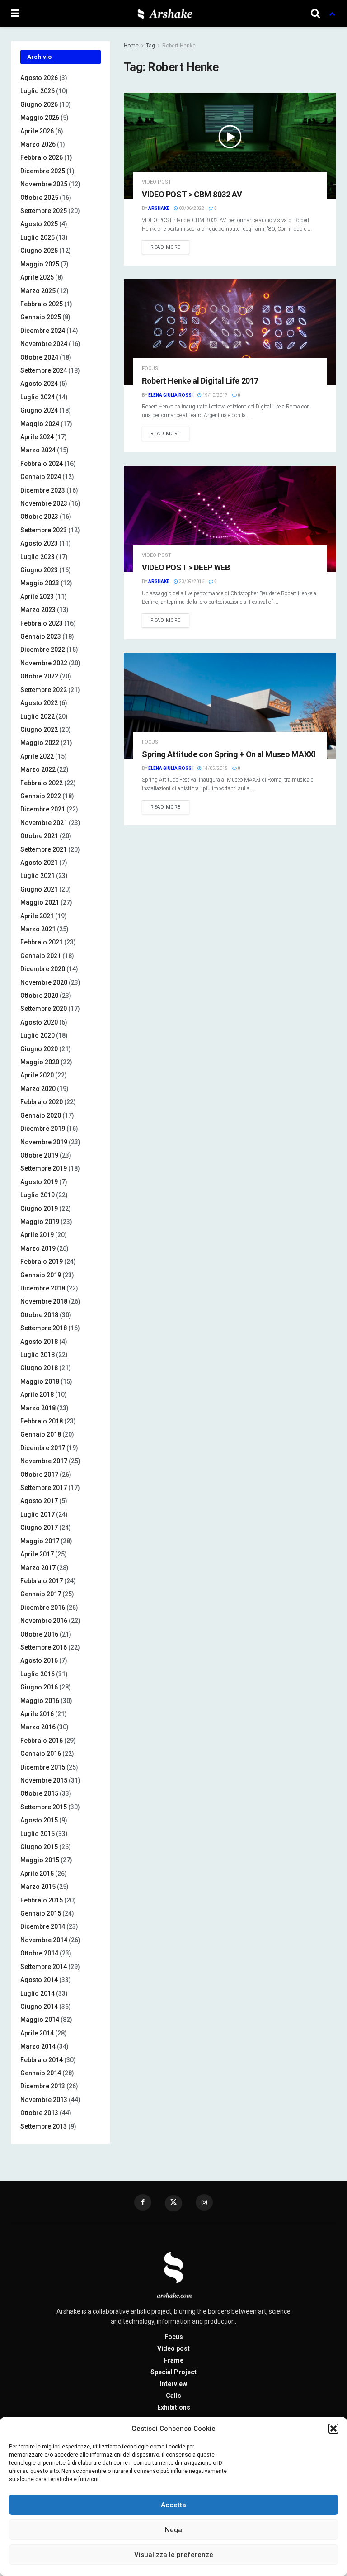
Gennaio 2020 (41, 1115)
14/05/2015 (215, 768)
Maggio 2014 (40, 2020)
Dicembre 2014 (43, 1926)
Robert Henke (179, 46)
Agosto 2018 (39, 1342)
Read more (166, 247)
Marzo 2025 (38, 291)
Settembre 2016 (44, 1647)
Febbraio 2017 (42, 1581)
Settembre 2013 (44, 2126)
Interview (173, 2384)
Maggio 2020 (40, 1062)
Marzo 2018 (38, 1408)
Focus (150, 368)
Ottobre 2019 (39, 1155)
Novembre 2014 (44, 1940)
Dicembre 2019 (43, 1129)
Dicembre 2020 (43, 969)
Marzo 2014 (38, 2046)
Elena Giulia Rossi (171, 395)
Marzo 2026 (38, 144)
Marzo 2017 (38, 1568)
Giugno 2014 (39, 2007)
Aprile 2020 (37, 1075)
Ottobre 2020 (39, 996)
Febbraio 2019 (42, 1262)
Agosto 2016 (39, 1660)
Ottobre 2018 (39, 1315)
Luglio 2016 (38, 1674)
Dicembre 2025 (43, 171)
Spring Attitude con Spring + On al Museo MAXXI (229, 754)
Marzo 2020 (38, 1089)
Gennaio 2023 (41, 636)
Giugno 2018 (39, 1368)
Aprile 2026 (37, 131)
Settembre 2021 (44, 849)
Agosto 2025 (39, 224)
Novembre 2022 (44, 663)
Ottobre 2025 (39, 198)
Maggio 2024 (40, 424)
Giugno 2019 (39, 1209)
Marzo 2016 (38, 1727)
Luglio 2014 (38, 1993)
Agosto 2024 (39, 384)
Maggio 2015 (40, 1860)
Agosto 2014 (39, 1980)
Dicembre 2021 (43, 809)
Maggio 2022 (40, 743)
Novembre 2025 (44, 184)
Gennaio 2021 (41, 956)
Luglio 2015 (38, 1834)
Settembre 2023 (44, 530)
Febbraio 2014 (42, 2060)
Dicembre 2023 (43, 490)
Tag (150, 46)
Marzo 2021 (38, 929)
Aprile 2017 (37, 1554)
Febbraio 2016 (42, 1741)
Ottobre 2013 (39, 2113)
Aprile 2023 (37, 597)
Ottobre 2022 (39, 676)
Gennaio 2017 (41, 1594)
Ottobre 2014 (39, 1953)
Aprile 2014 (37, 2033)
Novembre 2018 (44, 1301)
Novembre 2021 (44, 823)
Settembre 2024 (44, 370)
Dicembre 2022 (43, 650)
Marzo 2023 (38, 610)
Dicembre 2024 (43, 331)
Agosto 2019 (39, 1182)
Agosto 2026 (39, 78)
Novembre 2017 (44, 1461)
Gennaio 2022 (41, 796)
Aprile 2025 (37, 277)
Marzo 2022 (38, 769)
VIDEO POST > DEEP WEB (186, 567)
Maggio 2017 (40, 1541)
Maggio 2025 (40, 264)
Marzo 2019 (38, 1248)
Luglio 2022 (38, 716)
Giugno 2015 (39, 1847)
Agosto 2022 (39, 703)
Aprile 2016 (37, 1714)
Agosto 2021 (39, 863)
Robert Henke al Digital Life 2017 (200, 381)
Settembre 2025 (44, 211)
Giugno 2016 (39, 1687)
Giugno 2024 (39, 410)
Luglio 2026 (38, 91)
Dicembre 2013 (43, 2086)
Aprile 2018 (37, 1395)
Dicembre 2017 (43, 1448)
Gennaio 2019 (41, 1275)
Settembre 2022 (44, 690)
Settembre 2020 (44, 1009)
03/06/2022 (191, 208)
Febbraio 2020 (42, 1102)
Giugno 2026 (39, 104)
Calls (173, 2396)
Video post (157, 182)
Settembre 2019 (44, 1168)
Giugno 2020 (39, 1049)
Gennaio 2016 (41, 1754)
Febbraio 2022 (42, 783)
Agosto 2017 (39, 1501)
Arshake (159, 208)
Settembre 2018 (44, 1328)
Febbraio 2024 (42, 464)
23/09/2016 (191, 581)
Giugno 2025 (39, 251)
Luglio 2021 (38, 876)
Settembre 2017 (44, 1488)
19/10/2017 (215, 395)
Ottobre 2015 (39, 1793)
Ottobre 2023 (39, 517)
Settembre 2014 (44, 1967)
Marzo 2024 (38, 450)
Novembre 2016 (44, 1621)
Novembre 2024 (44, 344)
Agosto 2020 (39, 1022)
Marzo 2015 (38, 1887)
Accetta (173, 2505)
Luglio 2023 (38, 557)
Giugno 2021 (39, 889)
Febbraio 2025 (42, 304)
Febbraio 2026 (42, 157)
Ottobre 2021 (39, 836)
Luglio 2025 (38, 237)
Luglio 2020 (38, 1035)
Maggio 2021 (40, 902)
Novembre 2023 (44, 503)
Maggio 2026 (40, 118)
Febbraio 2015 (42, 1900)
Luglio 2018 (38, 1355)
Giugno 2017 (39, 1528)
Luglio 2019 (38, 1195)
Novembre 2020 (44, 982)
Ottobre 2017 (39, 1475)
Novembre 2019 (44, 1142)
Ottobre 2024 (39, 357)
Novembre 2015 (44, 1780)
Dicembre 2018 (43, 1288)
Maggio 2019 (40, 1222)
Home (131, 46)
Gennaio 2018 (41, 1434)
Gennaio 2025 (41, 317)
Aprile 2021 (37, 916)
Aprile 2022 (37, 756)
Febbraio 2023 (42, 623)
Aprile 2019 (37, 1235)
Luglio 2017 (38, 1514)
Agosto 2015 (39, 1820)
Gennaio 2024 (41, 477)
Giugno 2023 (39, 570)
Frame (174, 2360)
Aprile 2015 (37, 1874)
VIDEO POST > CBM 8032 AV (192, 194)
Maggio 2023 (40, 583)
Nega (173, 2530)
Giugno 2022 (39, 730)
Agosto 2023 (39, 543)
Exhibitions (174, 2407)
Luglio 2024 (38, 397)
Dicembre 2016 (43, 1608)
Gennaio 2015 (41, 1913)
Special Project (173, 2372)
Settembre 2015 (44, 1807)
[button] (333, 2429)
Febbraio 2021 (42, 942)
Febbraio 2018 (42, 1421)
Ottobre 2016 (39, 1634)
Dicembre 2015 (43, 1767)
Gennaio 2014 (41, 2073)
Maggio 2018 (40, 1381)
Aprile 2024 (37, 437)
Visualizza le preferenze (174, 2555)
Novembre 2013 (44, 2100)
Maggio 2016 (40, 1701)
